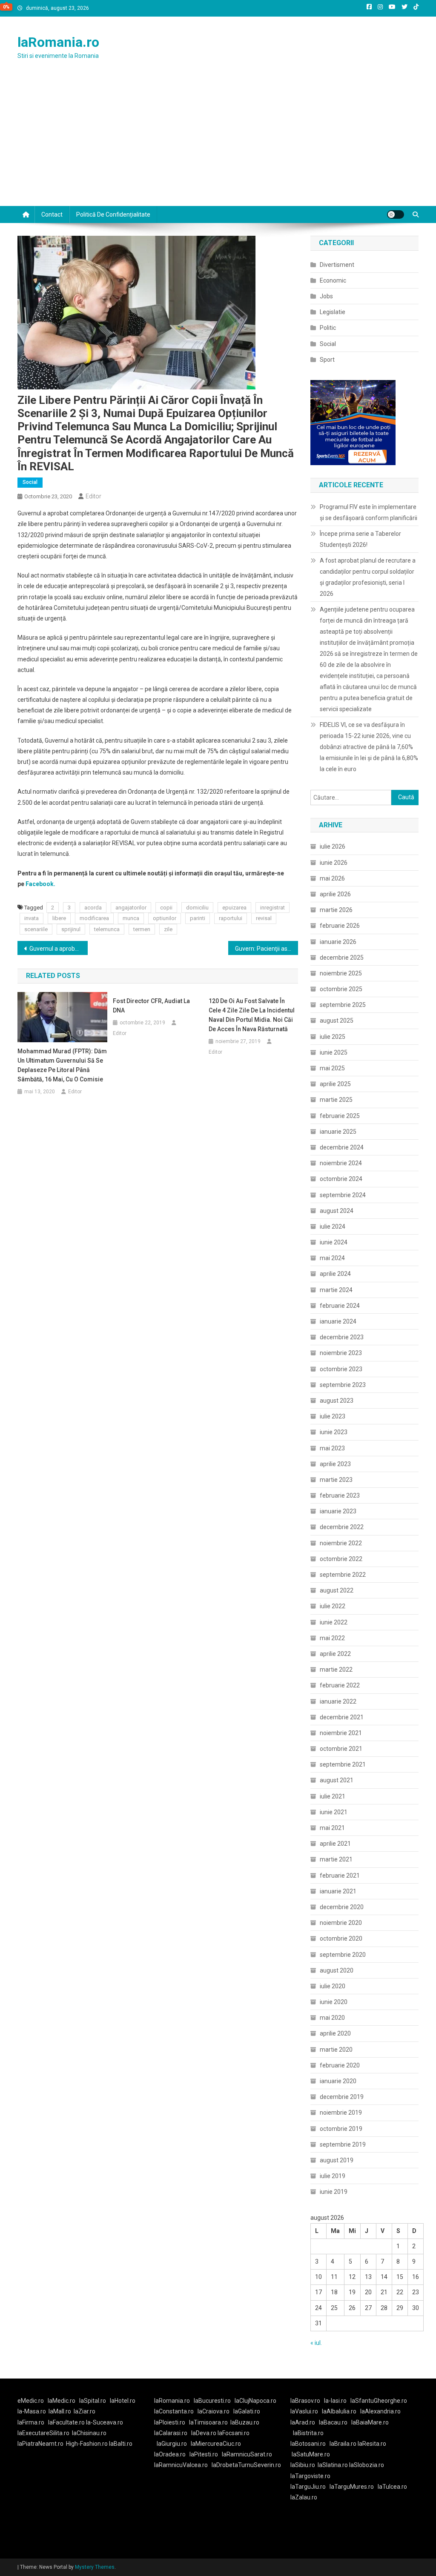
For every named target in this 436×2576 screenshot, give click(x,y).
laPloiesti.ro (170, 2422)
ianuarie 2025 (338, 1132)
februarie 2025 (340, 1116)
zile (168, 929)
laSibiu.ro (303, 2465)
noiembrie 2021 (341, 1733)
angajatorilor (131, 908)
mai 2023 (332, 1448)
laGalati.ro (247, 2411)
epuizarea (234, 908)
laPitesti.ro (204, 2454)
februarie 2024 (340, 1306)
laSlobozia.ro (367, 2465)
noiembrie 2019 (341, 2113)
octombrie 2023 (341, 1369)
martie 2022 (336, 1670)
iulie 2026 (333, 846)
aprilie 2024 (335, 1274)
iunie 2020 (334, 2002)
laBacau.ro (333, 2422)
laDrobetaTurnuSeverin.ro (246, 2465)
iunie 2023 (334, 1432)
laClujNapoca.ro (255, 2401)
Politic (328, 328)
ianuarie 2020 (338, 2081)
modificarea (94, 918)
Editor (93, 496)
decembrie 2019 (342, 2097)
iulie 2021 (333, 1796)
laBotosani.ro (308, 2444)
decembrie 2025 (342, 958)
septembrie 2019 (343, 2144)
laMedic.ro (62, 2401)
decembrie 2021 (342, 1717)
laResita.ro (372, 2444)
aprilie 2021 (335, 1844)
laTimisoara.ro (208, 2422)
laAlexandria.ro (380, 2411)
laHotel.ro (123, 2401)
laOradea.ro (170, 2454)
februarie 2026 (340, 926)
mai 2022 (332, 1638)
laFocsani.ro (234, 2433)
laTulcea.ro (392, 2487)
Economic (333, 280)
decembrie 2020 (342, 1907)
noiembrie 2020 (341, 1923)
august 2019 (337, 2160)
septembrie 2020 (343, 1955)
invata (32, 918)
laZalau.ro (304, 2497)
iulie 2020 (333, 1986)
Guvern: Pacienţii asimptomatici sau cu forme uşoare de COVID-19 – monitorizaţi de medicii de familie (267, 949)
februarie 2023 (340, 1495)
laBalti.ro (121, 2444)
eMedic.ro (31, 2401)
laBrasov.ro (305, 2401)
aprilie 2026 (335, 894)
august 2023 (337, 1401)
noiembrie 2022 (341, 1543)
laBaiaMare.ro (370, 2422)
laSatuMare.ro (311, 2454)
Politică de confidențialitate (113, 214)
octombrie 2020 (341, 1938)
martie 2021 (336, 1859)
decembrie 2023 (342, 1337)
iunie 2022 (334, 1622)
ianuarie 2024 (338, 1321)
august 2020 (337, 1970)
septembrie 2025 (343, 1005)
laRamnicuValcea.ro (181, 2465)
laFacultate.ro (67, 2422)
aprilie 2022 (335, 1654)
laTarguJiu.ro (310, 2487)
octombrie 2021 (341, 1749)
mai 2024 (332, 1258)
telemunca (107, 929)
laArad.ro (303, 2422)
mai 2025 (332, 1068)
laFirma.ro (31, 2422)
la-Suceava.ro (105, 2422)
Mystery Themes (95, 2567)
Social (30, 482)
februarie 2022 (340, 1685)
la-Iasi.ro (335, 2401)
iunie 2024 (334, 1242)
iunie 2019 (334, 2192)
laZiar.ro (85, 2411)
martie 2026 (336, 910)
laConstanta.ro (174, 2411)
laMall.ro (60, 2411)
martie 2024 (336, 1290)
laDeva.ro (204, 2433)
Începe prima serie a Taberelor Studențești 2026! (360, 539)
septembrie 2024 (343, 1195)
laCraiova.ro (214, 2411)
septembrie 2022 (343, 1575)
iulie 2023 (333, 1416)
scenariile (36, 929)
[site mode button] (396, 214)
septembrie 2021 (343, 1764)
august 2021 (337, 1780)
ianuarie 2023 (338, 1511)
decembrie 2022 (342, 1527)
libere (59, 918)
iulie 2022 (333, 1606)
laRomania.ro (58, 42)
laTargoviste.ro (310, 2476)
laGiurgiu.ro (174, 2444)
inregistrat (272, 908)
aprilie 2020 (335, 2033)
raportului (231, 918)
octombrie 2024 (341, 1179)
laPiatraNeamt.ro (40, 2444)
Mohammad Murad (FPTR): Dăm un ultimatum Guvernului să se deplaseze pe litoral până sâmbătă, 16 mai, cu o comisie (62, 1065)
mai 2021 (332, 1828)
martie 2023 (336, 1480)
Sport (327, 360)
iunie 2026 (334, 863)
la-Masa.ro (32, 2411)
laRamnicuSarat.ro (247, 2454)
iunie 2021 (334, 1812)
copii (166, 908)
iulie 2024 (333, 1227)
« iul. (316, 2343)
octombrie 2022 (341, 1559)
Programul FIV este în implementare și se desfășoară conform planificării (369, 512)
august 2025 (337, 1021)
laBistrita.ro (308, 2433)
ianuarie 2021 (338, 1891)
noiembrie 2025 (341, 973)
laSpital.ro (93, 2401)
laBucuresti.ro (212, 2401)
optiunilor (165, 918)
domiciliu (197, 908)
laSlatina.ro (333, 2465)
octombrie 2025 (341, 989)
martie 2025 (336, 1100)
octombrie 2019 (341, 2129)
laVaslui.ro (306, 2411)
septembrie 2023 (343, 1385)
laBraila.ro (343, 2444)
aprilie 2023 (335, 1464)
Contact (52, 214)
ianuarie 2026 (338, 942)
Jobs (326, 296)
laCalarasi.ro (171, 2433)
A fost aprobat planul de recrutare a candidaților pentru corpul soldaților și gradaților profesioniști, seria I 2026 (368, 577)
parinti (198, 918)
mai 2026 (332, 878)
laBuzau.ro (245, 2422)
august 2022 (337, 1590)
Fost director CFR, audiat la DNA (151, 1006)
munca (131, 918)
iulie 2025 (333, 1037)
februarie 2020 (340, 2065)
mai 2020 (332, 2018)
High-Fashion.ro (87, 2444)
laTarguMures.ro (352, 2487)
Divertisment (337, 265)
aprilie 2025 (335, 1084)
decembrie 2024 (342, 1147)
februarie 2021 (340, 1876)
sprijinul (71, 929)
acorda (93, 908)
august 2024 (337, 1211)
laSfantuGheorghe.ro (379, 2401)
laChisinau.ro (89, 2433)
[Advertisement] (218, 142)
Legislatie (333, 312)
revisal (264, 918)
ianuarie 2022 (338, 1701)
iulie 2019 (333, 2176)
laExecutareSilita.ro (43, 2433)
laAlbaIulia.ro (339, 2411)
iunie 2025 (334, 1052)
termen (142, 929)
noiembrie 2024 (341, 1163)
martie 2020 (336, 2050)
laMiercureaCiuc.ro (216, 2444)
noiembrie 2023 (341, 1353)
